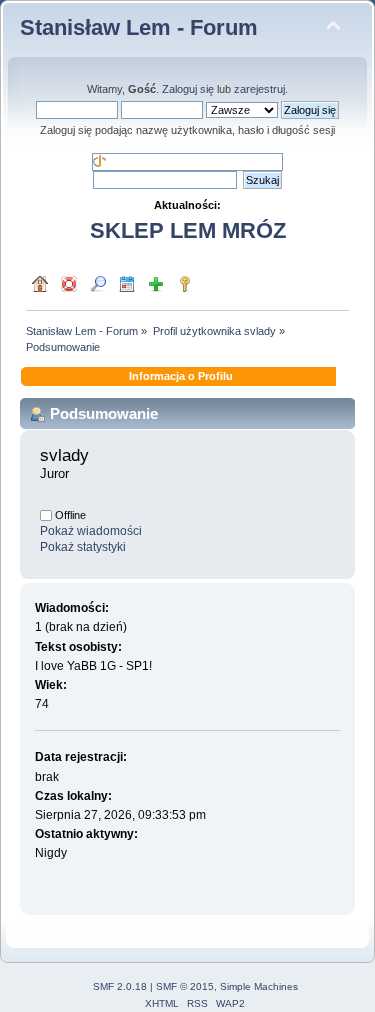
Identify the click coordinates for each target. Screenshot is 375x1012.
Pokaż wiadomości (91, 531)
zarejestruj (259, 89)
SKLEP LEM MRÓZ (188, 230)
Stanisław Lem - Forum (139, 27)
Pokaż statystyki (83, 547)
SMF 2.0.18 (120, 986)
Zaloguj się (188, 89)
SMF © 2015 (185, 986)
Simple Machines (259, 986)
